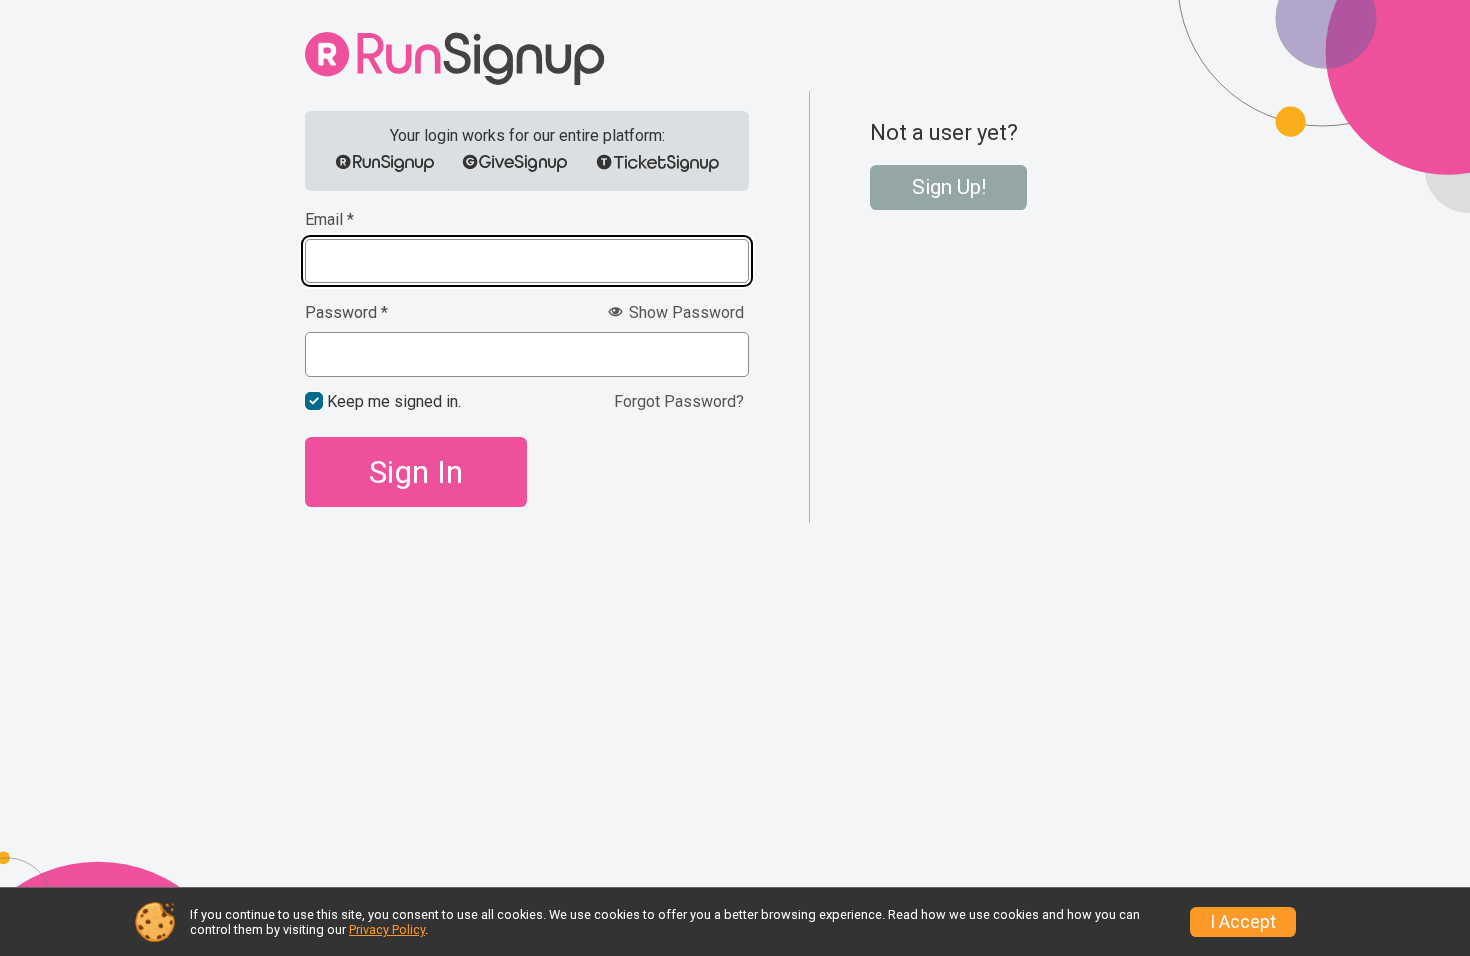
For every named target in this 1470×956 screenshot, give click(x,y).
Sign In (416, 472)
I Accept (1243, 922)
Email (329, 220)
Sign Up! (949, 187)
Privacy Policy (387, 929)
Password (346, 313)
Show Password (684, 312)
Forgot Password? (679, 401)
